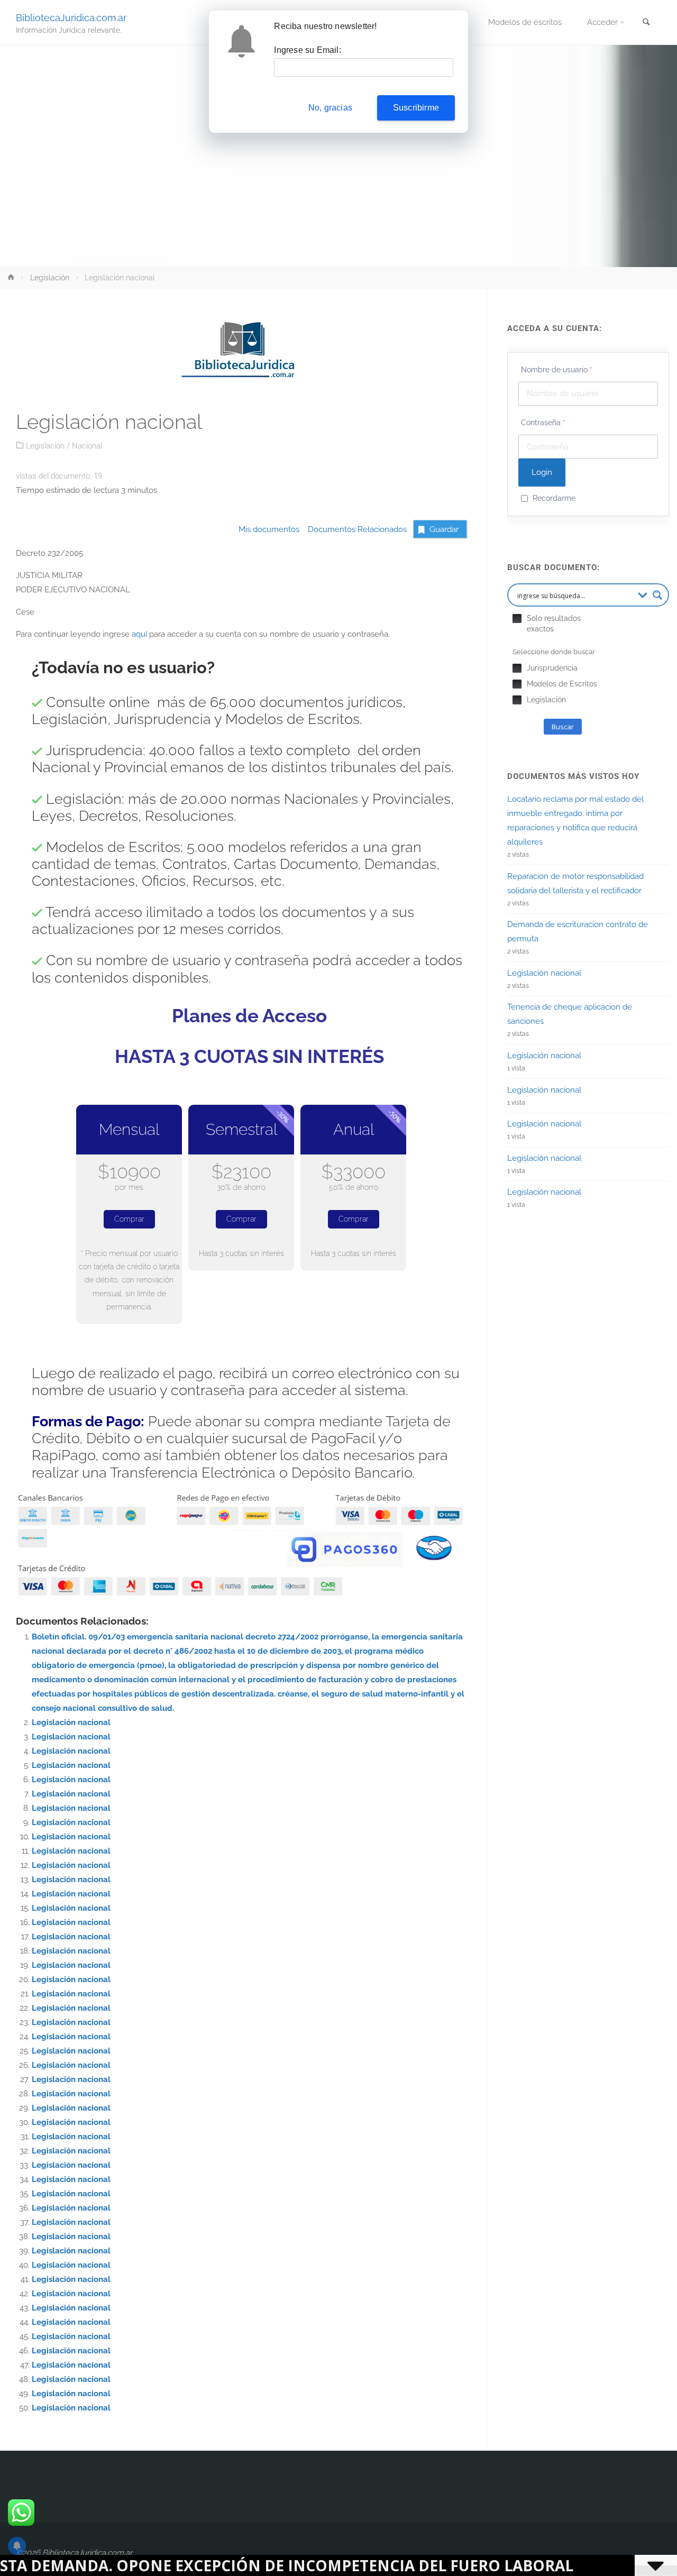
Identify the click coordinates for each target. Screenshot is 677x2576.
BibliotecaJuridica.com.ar (71, 17)
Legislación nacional (71, 1722)
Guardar (444, 529)
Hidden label (517, 618)
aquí (139, 634)
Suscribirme (416, 108)
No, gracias (330, 108)
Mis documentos (269, 529)
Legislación (50, 278)
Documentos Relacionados (354, 529)
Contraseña (543, 423)
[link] (646, 23)
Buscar (563, 727)
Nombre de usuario (557, 370)
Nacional (87, 446)
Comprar (129, 1219)
